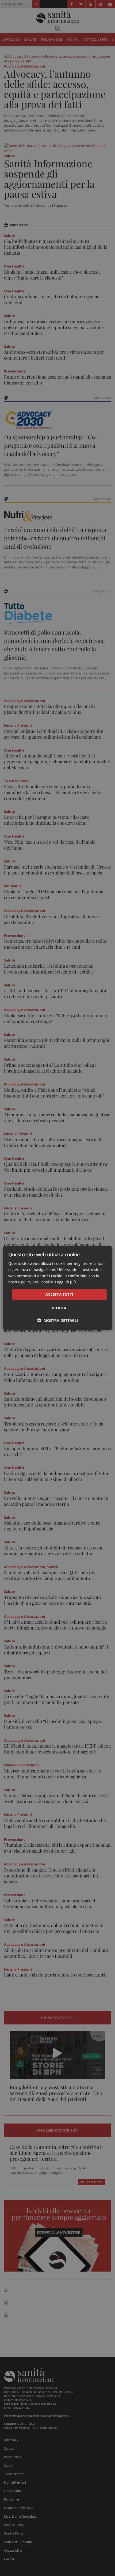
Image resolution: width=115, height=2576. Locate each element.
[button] (58, 1320)
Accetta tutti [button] (59, 1294)
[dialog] (58, 1288)
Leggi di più (66, 1282)
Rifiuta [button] (59, 1308)
